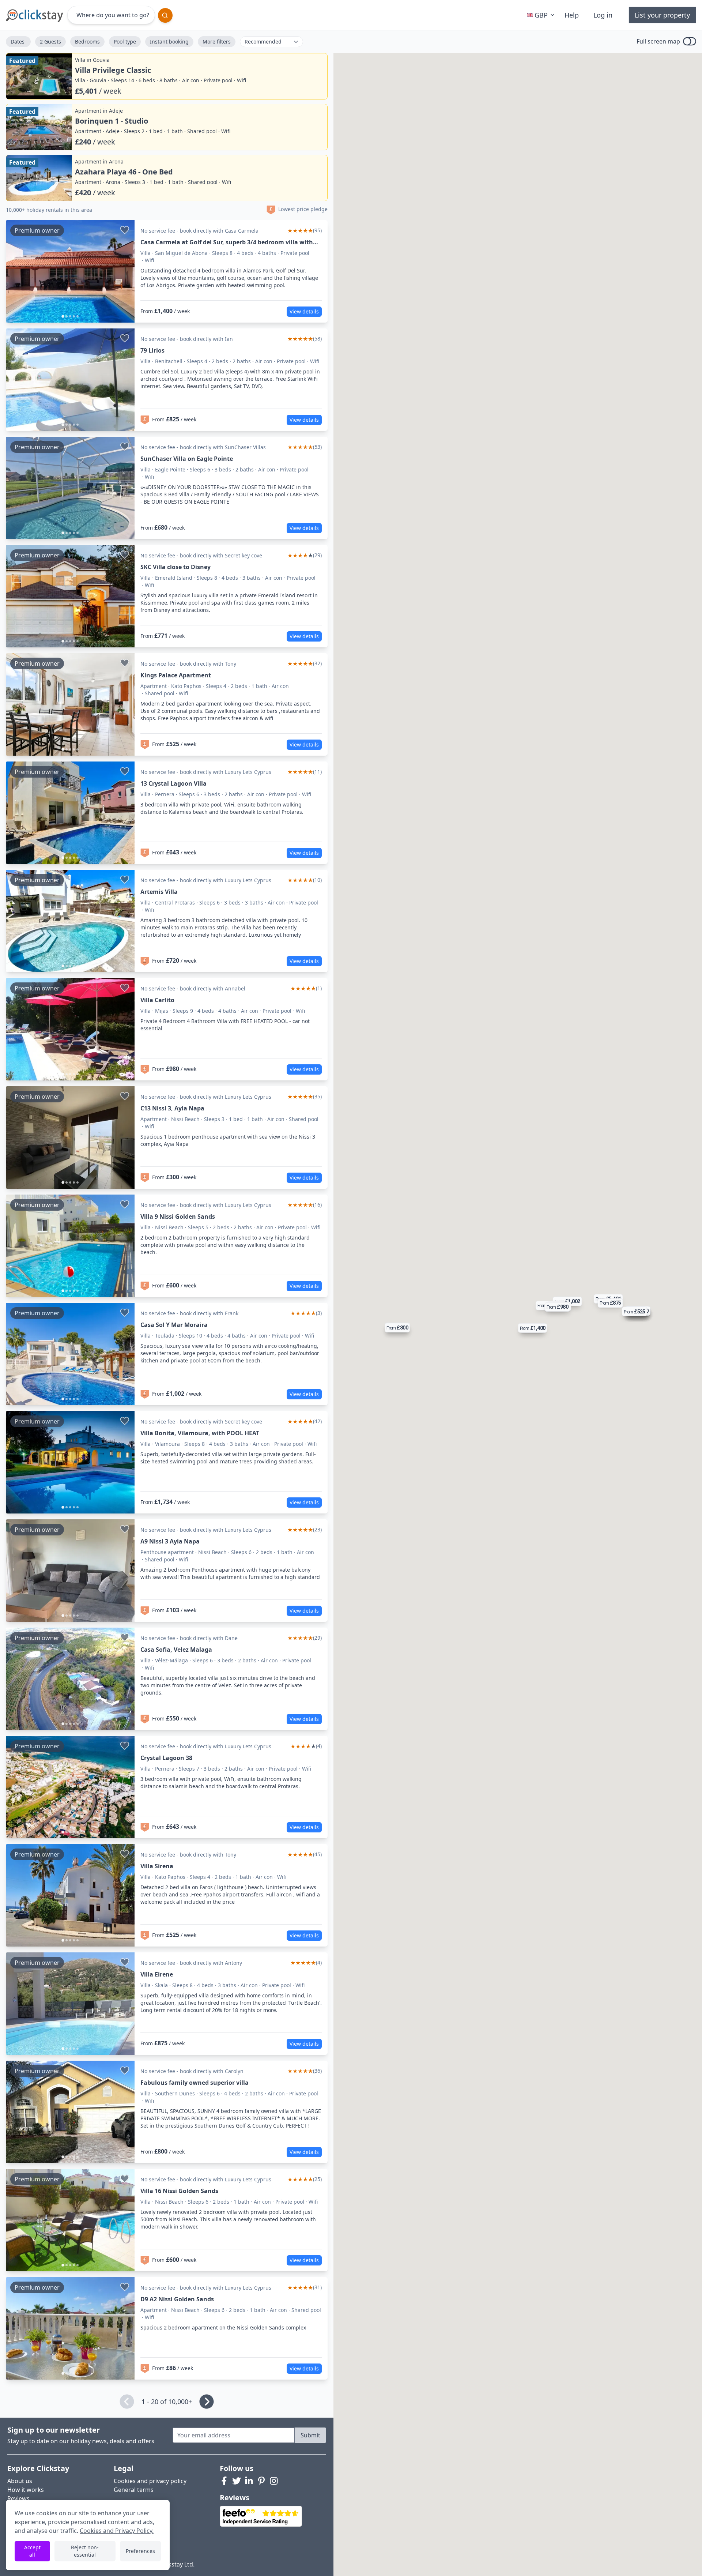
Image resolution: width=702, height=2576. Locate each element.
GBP (541, 15)
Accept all (32, 2551)
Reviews (18, 2498)
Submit (310, 2435)
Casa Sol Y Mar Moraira (174, 1325)
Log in (603, 15)
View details (304, 311)
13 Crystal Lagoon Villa (173, 783)
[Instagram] (274, 2481)
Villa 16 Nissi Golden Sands (179, 2191)
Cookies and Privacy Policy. (117, 2531)
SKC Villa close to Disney (175, 567)
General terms (134, 2490)
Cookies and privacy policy (150, 2481)
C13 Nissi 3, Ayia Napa (172, 1108)
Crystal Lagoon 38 (166, 1758)
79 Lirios (152, 350)
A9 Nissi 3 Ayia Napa (170, 1541)
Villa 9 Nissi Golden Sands (178, 1216)
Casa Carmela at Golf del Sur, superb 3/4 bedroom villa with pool (227, 242)
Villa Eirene (157, 1974)
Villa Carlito (157, 1000)
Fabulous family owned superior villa (195, 2083)
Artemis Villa (159, 892)
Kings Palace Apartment (176, 675)
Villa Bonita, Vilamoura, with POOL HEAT (200, 1433)
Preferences (140, 2551)
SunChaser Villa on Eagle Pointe (187, 459)
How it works (26, 2490)
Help (572, 15)
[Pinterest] (261, 2481)
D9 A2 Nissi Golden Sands (177, 2299)
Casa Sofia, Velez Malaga (176, 1650)
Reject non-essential (85, 2551)
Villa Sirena (157, 1866)
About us (20, 2481)
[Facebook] (224, 2481)
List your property (662, 15)
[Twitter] (237, 2481)
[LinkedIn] (249, 2481)
